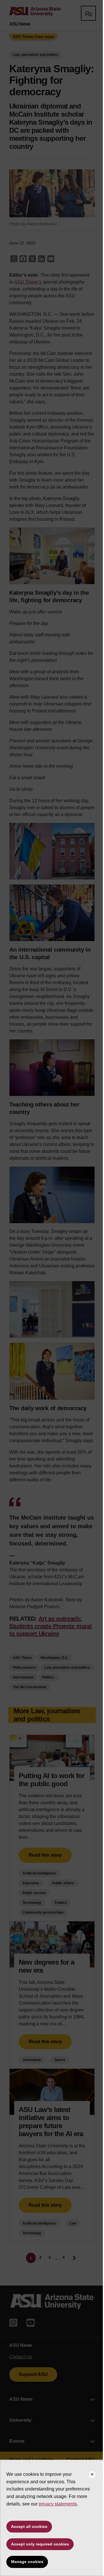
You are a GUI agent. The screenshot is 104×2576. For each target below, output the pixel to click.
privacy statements (58, 2504)
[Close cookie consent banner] (92, 2475)
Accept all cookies (29, 2526)
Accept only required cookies (40, 2544)
